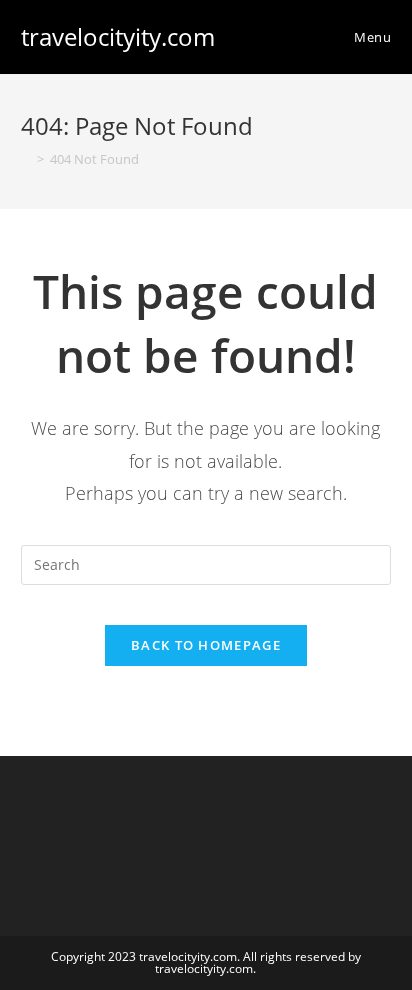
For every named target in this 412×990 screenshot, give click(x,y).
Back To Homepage (206, 645)
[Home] (26, 159)
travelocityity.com (118, 36)
